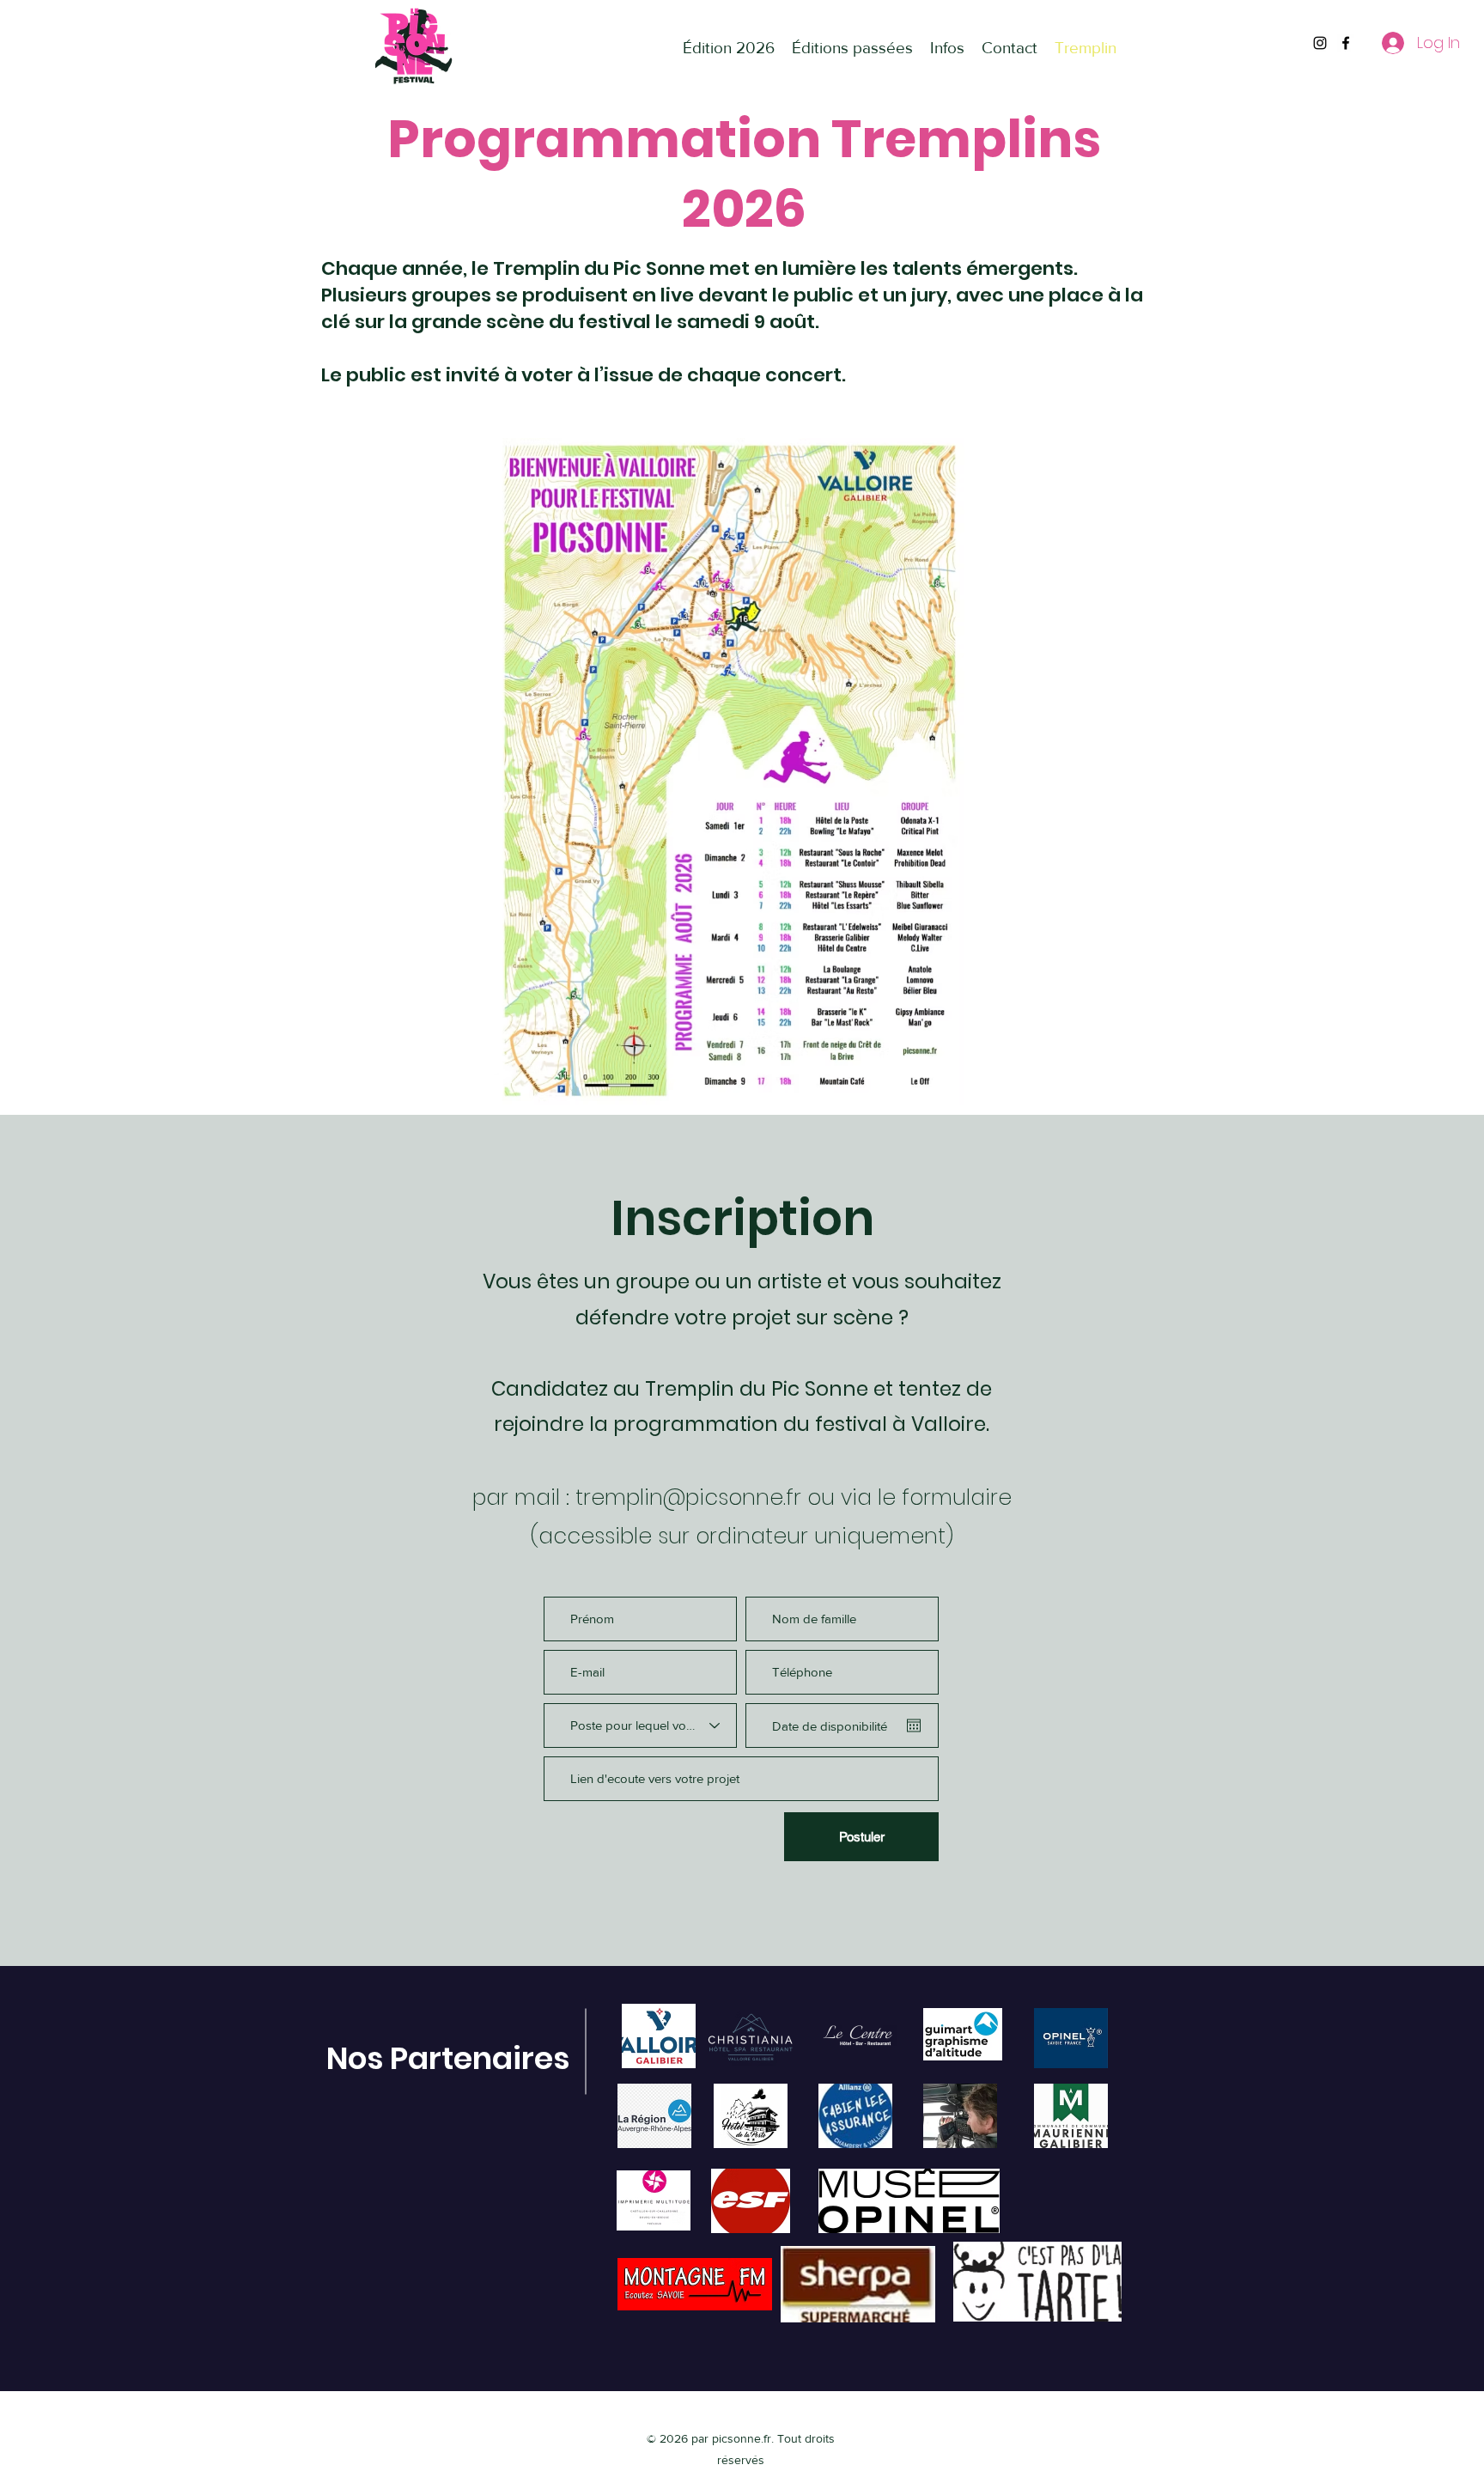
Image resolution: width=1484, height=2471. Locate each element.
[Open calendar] (914, 1725)
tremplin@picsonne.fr (688, 1497)
